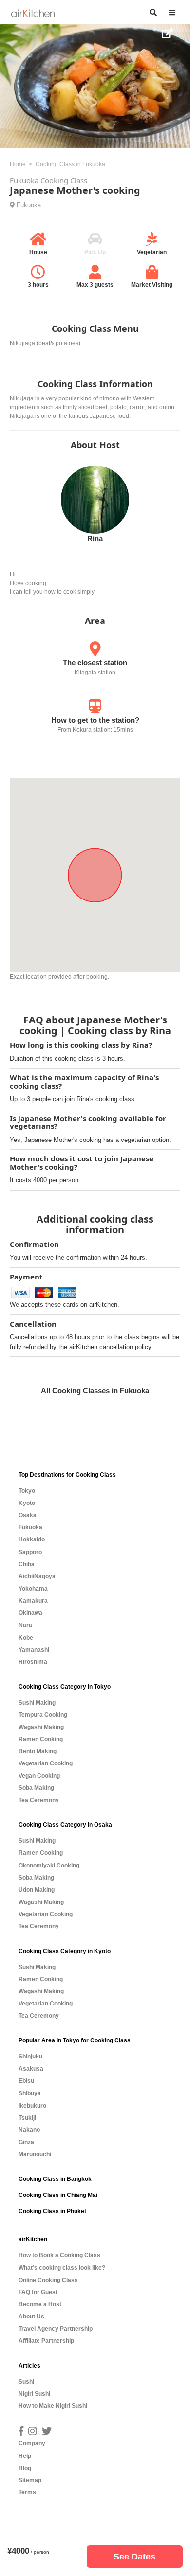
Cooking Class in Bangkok (55, 2179)
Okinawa (30, 1613)
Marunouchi (35, 2154)
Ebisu (26, 2081)
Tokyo (27, 1491)
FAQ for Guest (38, 2292)
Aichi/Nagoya (37, 1576)
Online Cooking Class (48, 2280)
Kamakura (33, 1601)
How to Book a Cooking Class (59, 2255)
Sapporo (30, 1552)
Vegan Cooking (39, 1776)
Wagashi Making (41, 1727)
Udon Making (37, 1890)
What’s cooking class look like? (62, 2268)
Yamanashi (34, 1650)
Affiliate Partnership (46, 2341)
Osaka (28, 1515)
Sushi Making (37, 1703)
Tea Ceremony (39, 1800)
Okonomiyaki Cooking (49, 1866)
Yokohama (33, 1589)
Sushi (26, 2382)
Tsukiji (27, 2118)
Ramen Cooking (41, 1739)
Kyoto (27, 1503)
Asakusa (31, 2069)
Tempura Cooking (43, 1715)
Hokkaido (32, 1539)
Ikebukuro (32, 2106)
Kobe (26, 1638)
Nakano (29, 2130)
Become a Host (40, 2304)
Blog (25, 2468)
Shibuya (30, 2093)
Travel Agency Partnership (56, 2329)
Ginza (26, 2142)
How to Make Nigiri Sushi (53, 2406)
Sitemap (30, 2480)
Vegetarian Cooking (46, 1763)
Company (32, 2443)
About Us (31, 2317)
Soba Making (36, 1788)
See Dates (134, 2557)
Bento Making (38, 1751)
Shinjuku (30, 2057)
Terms (27, 2492)
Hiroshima (33, 1662)
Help (25, 2456)
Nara (25, 1625)
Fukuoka (29, 205)
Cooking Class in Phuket (52, 2211)
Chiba (27, 1564)
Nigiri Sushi (34, 2394)
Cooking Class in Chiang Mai (58, 2195)
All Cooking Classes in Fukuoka (95, 1391)
